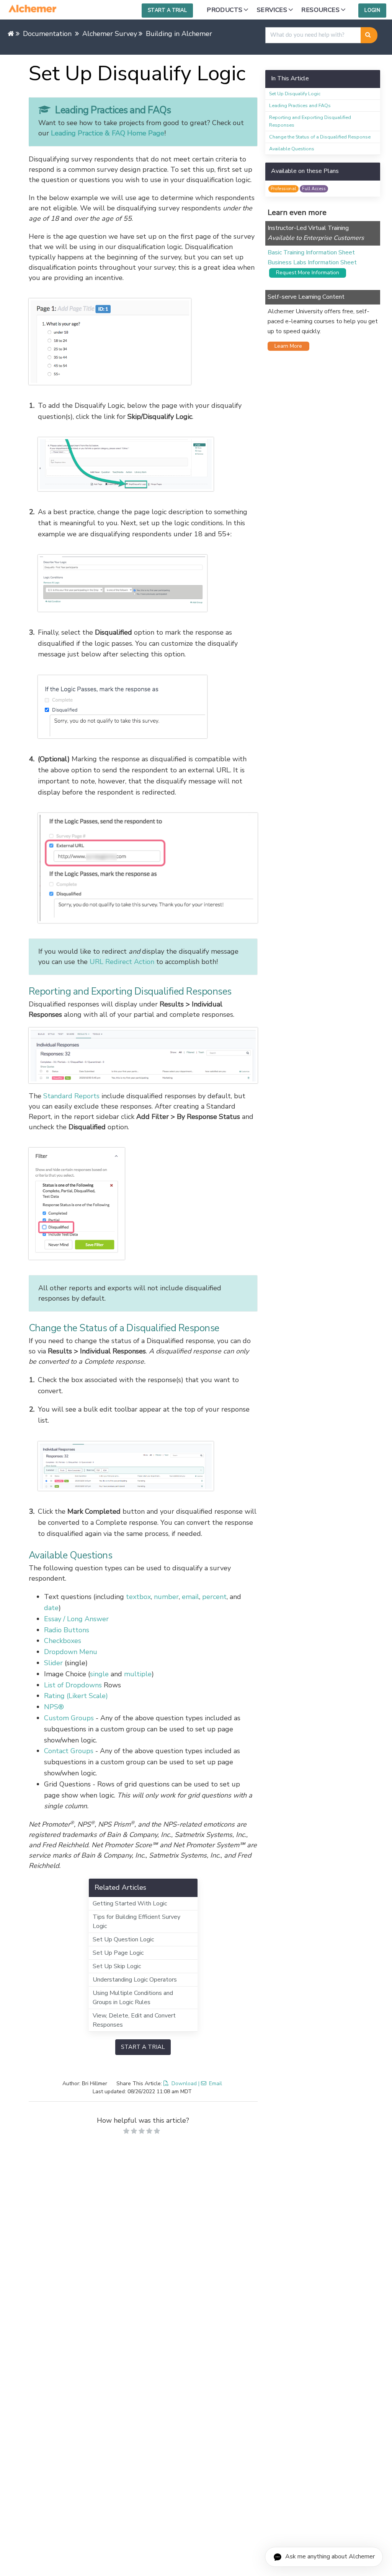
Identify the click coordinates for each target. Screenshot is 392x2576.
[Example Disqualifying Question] (143, 342)
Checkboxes (63, 1641)
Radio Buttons (67, 1630)
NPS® (54, 1707)
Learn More (286, 346)
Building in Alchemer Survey (191, 34)
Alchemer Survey (110, 34)
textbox (138, 1597)
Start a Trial (167, 10)
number (166, 1597)
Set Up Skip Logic (117, 1966)
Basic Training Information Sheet (311, 252)
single (99, 1674)
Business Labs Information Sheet (312, 262)
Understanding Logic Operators (135, 1980)
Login (372, 10)
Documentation (47, 34)
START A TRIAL (143, 2047)
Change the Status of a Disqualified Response (320, 137)
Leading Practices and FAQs (300, 105)
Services (272, 10)
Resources (320, 10)
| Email (210, 2083)
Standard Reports (71, 1096)
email (190, 1597)
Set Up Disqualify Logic (295, 94)
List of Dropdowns (73, 1685)
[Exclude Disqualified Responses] (143, 1204)
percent (214, 1597)
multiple (138, 1674)
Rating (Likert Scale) (76, 1696)
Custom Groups (69, 1718)
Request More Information (305, 273)
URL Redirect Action (122, 962)
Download (184, 2083)
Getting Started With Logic (130, 1904)
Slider (53, 1663)
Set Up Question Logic (123, 1939)
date (51, 1608)
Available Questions (292, 149)
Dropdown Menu (71, 1652)
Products (225, 10)
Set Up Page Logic (118, 1953)
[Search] (369, 35)
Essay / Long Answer (76, 1619)
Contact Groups (69, 1751)
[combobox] (313, 35)
